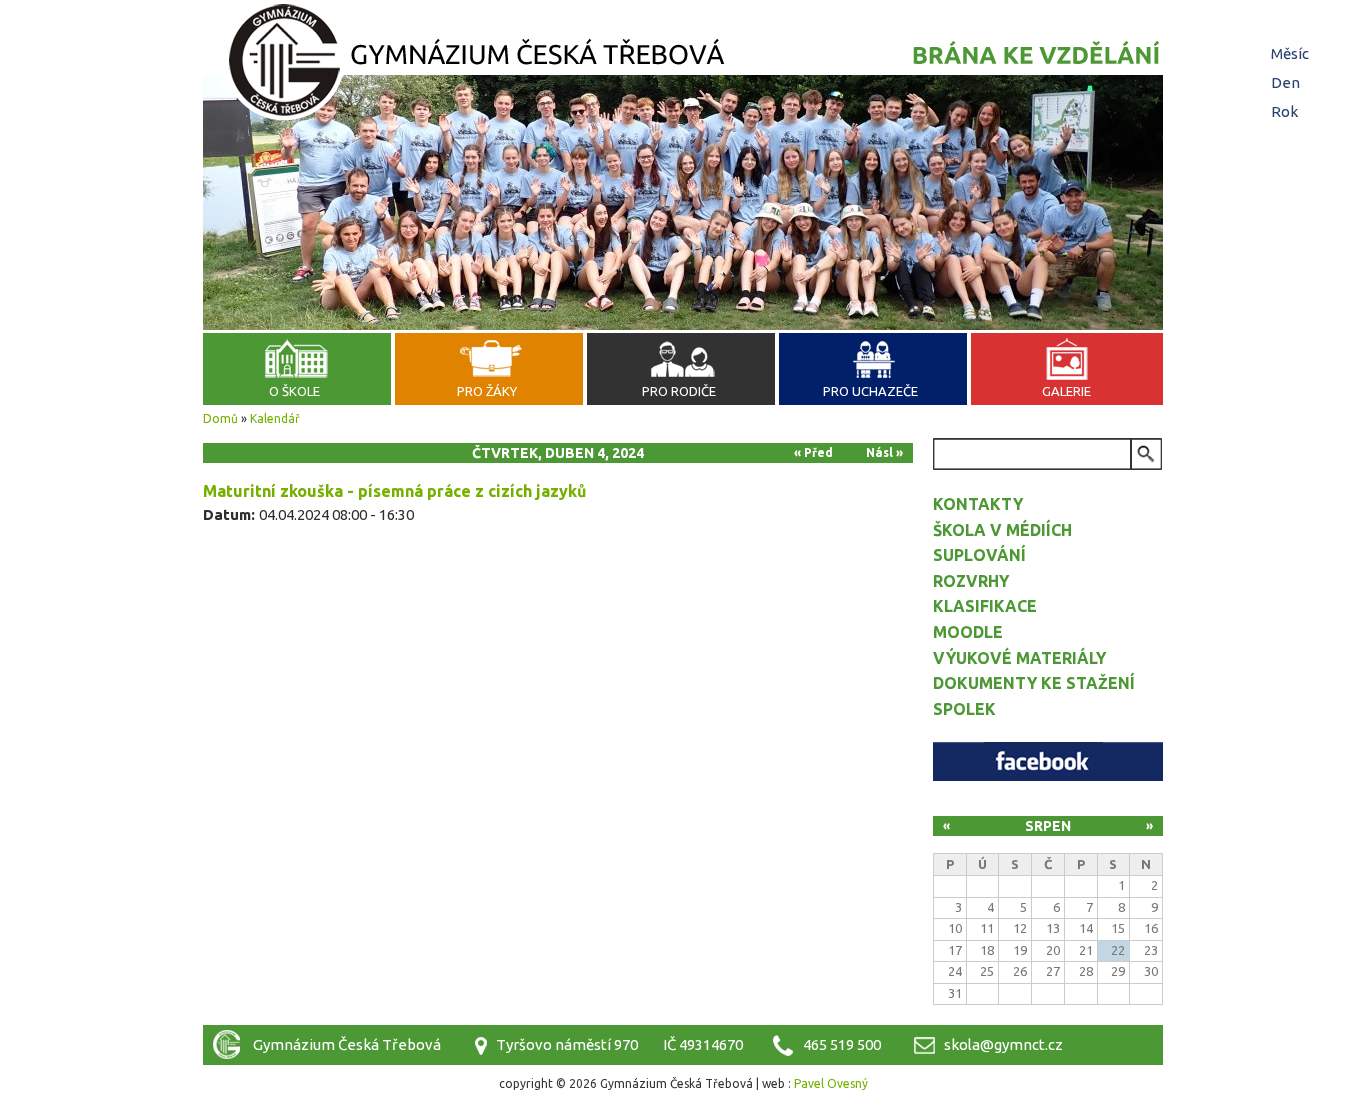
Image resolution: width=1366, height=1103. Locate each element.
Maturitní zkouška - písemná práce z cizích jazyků (394, 491)
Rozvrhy (971, 581)
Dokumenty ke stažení (1034, 683)
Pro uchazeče (870, 391)
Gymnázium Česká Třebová (683, 65)
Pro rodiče (679, 391)
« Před (813, 452)
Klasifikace (985, 606)
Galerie (1066, 391)
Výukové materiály (1019, 658)
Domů (220, 418)
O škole (294, 391)
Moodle (968, 632)
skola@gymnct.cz (1003, 1044)
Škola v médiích (1002, 530)
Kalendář (275, 418)
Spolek (964, 709)
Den (1288, 82)
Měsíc (1290, 53)
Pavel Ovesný (831, 1083)
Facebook (1048, 761)
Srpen (1048, 826)
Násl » (884, 452)
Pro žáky (487, 391)
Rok (1284, 111)
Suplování (979, 555)
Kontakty (978, 504)
